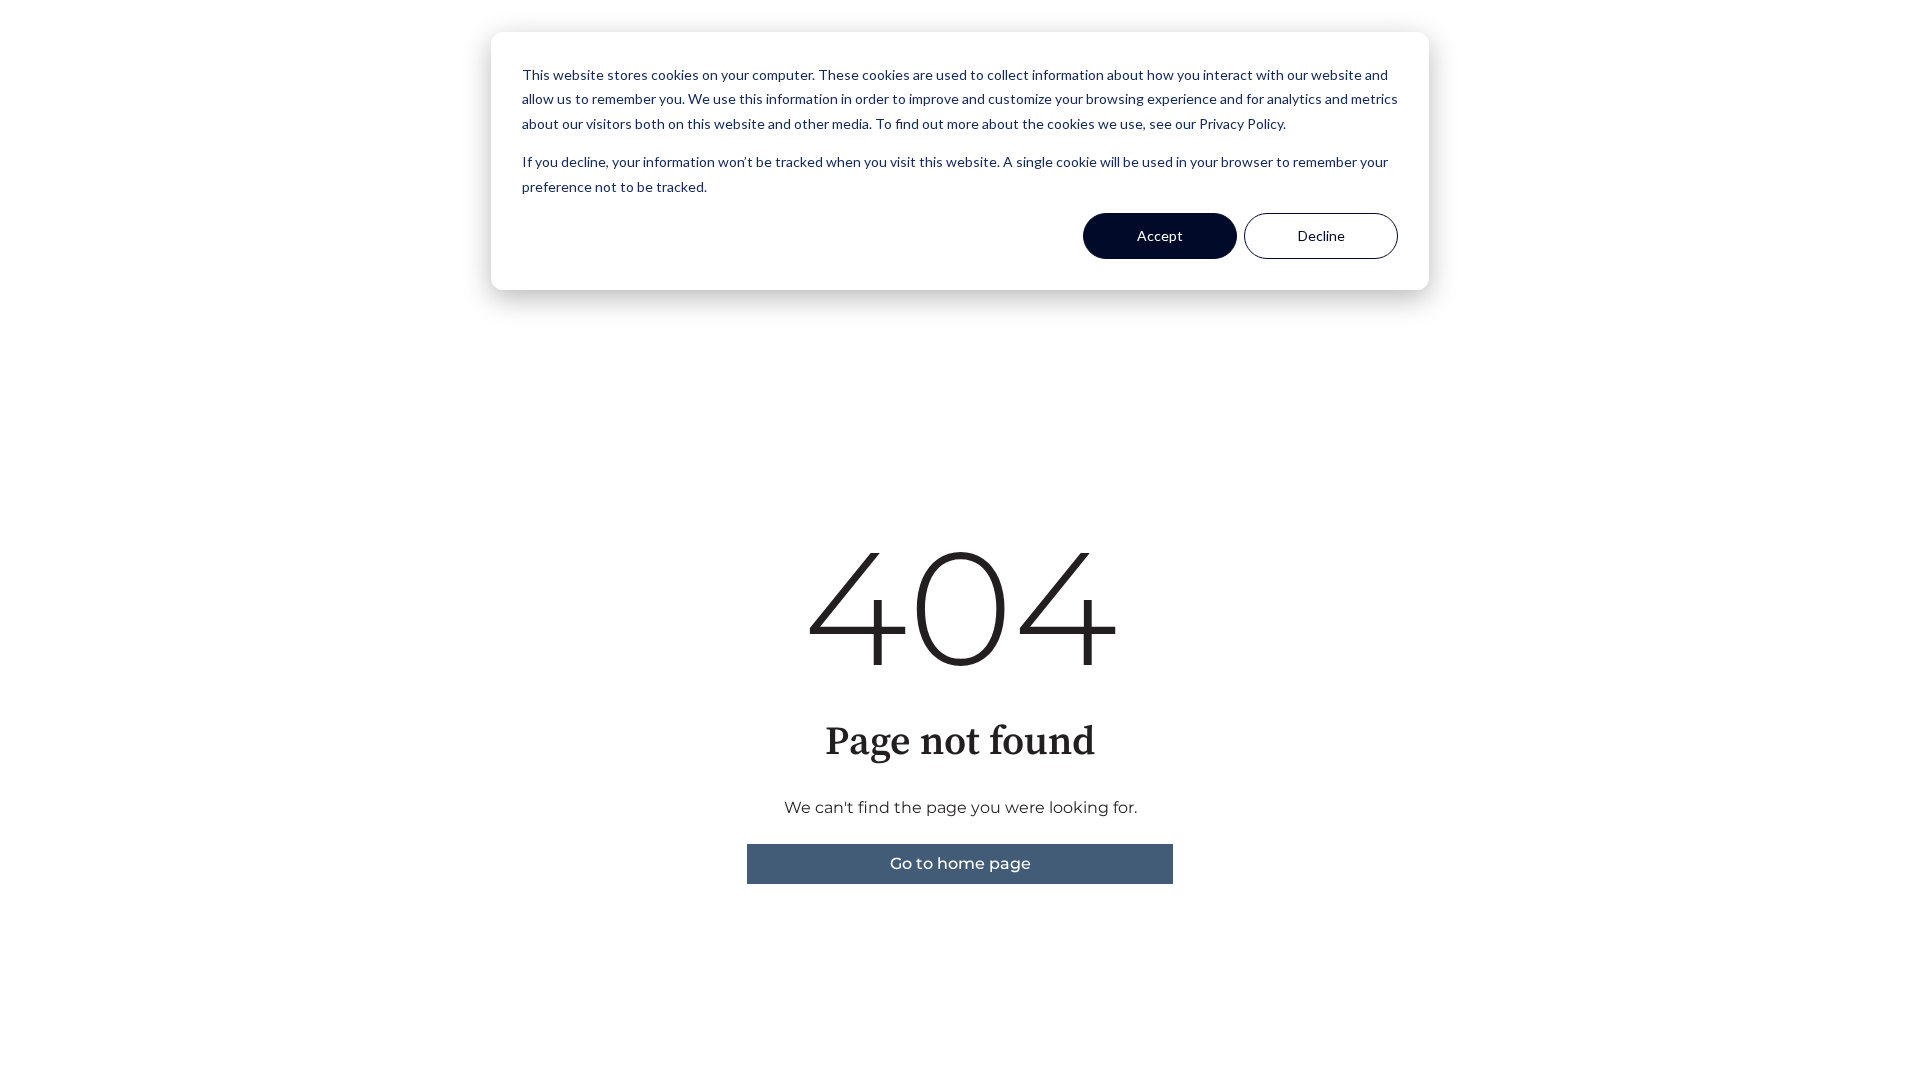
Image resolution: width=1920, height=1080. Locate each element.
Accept (1160, 235)
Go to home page (960, 863)
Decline (1321, 235)
